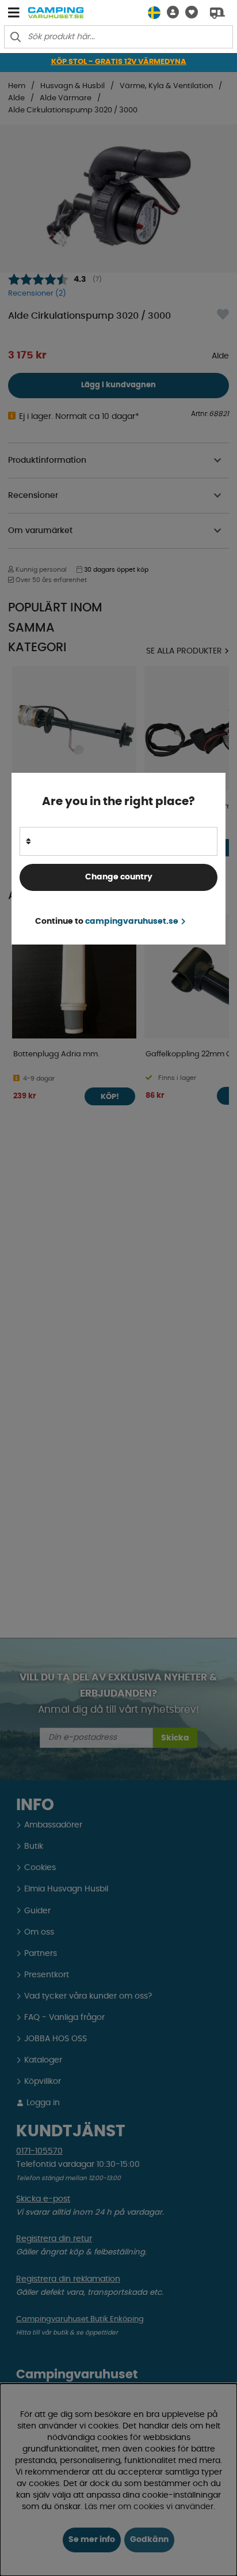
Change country (119, 877)
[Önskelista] (188, 12)
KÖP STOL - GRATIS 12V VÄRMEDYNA (119, 62)
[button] (170, 12)
